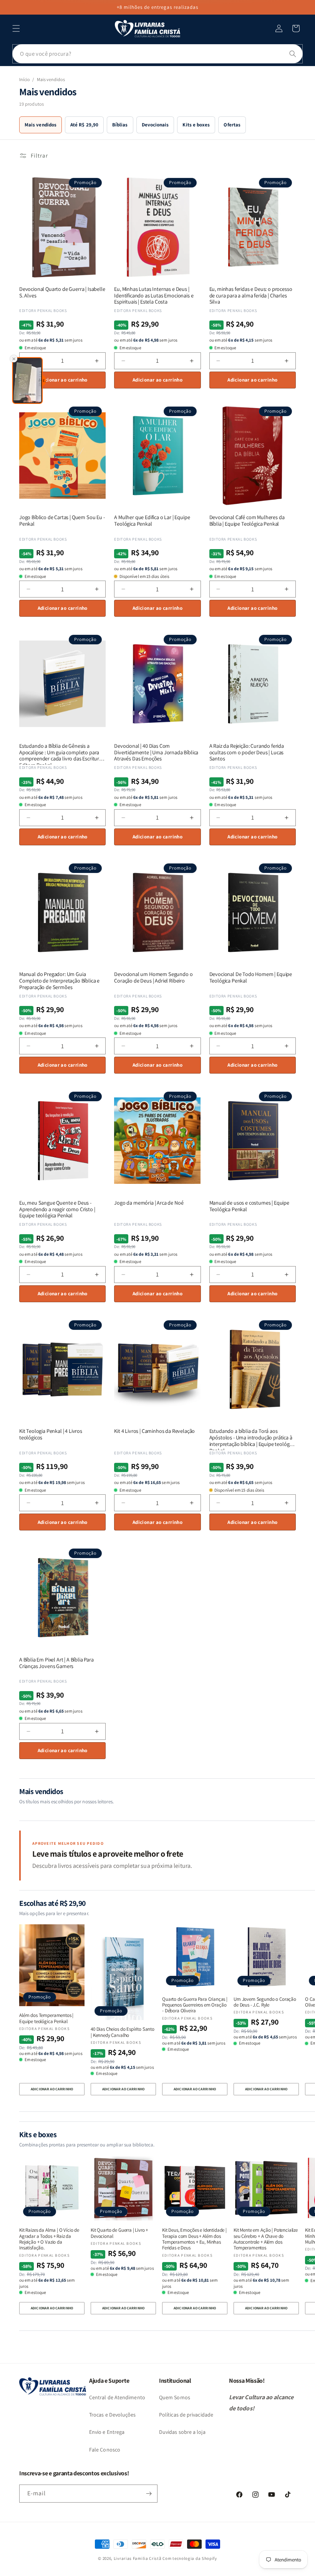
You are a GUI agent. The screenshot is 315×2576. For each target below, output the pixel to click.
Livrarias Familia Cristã (138, 2558)
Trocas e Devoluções (113, 2415)
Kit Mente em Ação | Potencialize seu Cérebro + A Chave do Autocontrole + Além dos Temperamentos (266, 2239)
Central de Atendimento (117, 2397)
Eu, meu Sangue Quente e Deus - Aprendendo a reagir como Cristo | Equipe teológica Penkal (57, 1209)
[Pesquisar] (293, 54)
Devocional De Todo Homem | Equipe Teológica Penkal (251, 978)
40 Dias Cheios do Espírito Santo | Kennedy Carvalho (123, 2032)
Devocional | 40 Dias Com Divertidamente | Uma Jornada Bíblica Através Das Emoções (156, 752)
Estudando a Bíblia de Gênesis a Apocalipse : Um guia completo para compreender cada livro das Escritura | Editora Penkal (62, 752)
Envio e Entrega (107, 2432)
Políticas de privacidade (186, 2415)
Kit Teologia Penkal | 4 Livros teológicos (51, 1434)
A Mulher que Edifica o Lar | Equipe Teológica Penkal (152, 521)
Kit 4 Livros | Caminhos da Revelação (154, 1431)
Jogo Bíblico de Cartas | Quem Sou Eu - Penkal (62, 521)
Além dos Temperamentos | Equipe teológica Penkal (46, 2018)
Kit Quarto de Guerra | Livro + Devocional (119, 2233)
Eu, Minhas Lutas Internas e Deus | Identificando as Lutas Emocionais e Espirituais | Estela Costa (154, 295)
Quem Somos (175, 2397)
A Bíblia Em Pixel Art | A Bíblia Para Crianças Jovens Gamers (56, 1663)
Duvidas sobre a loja (182, 2432)
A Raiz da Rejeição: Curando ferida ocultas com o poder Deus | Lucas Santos (247, 752)
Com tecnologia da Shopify (190, 2558)
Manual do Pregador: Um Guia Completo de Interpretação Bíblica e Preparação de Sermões (59, 981)
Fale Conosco (105, 2450)
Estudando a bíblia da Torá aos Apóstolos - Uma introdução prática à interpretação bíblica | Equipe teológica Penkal (252, 1437)
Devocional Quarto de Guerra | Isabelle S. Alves (62, 292)
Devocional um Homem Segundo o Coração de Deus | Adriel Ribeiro (153, 978)
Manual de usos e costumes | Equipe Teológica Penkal (249, 1206)
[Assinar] (149, 2494)
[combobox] (157, 54)
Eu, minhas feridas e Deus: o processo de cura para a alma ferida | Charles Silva (251, 295)
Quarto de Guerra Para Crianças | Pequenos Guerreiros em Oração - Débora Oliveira (195, 2005)
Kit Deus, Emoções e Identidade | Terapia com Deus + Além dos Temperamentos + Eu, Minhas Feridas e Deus (194, 2239)
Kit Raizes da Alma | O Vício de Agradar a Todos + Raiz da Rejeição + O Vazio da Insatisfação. (49, 2239)
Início (24, 79)
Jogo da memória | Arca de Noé (149, 1203)
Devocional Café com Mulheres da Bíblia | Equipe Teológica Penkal (247, 521)
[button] (16, 28)
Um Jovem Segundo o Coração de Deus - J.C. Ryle (265, 2002)
